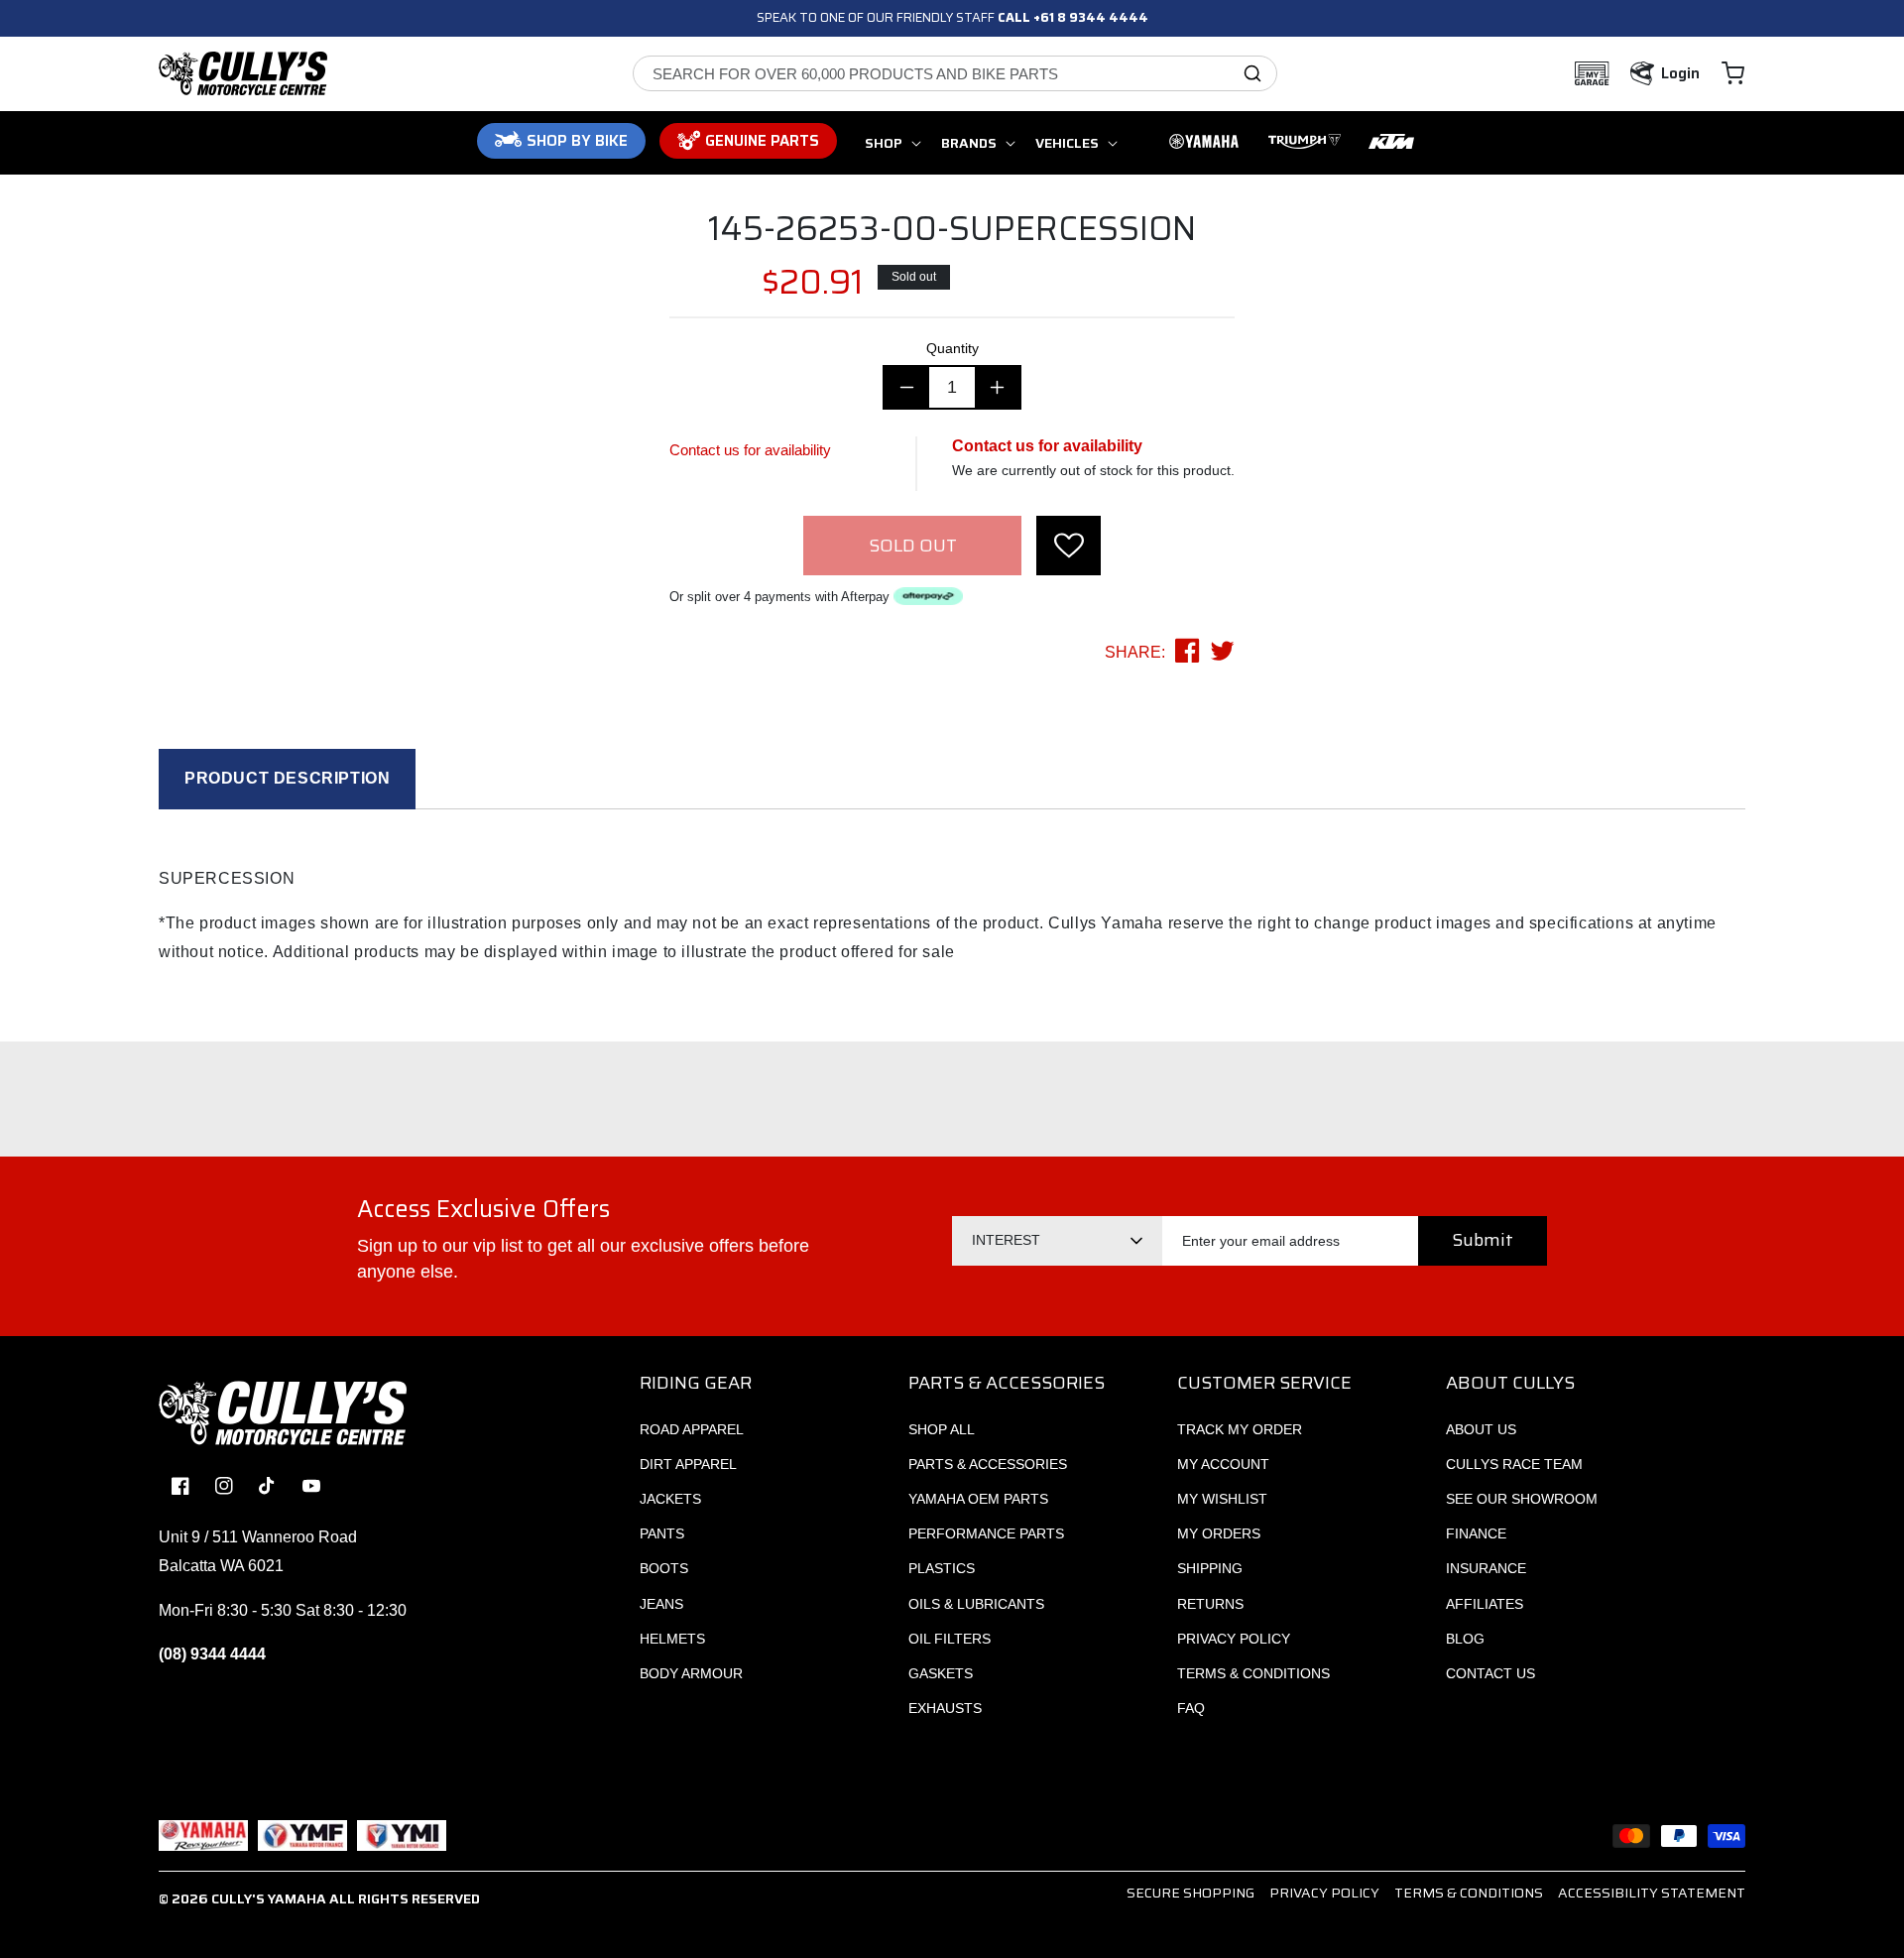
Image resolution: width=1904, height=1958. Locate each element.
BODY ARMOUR (691, 1673)
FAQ (1191, 1708)
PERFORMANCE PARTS (986, 1533)
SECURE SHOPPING (1190, 1893)
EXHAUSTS (945, 1708)
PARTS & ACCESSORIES (988, 1464)
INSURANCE (1486, 1568)
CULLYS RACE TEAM (1514, 1464)
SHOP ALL (942, 1429)
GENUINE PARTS (762, 141)
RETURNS (1210, 1604)
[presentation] (1069, 546)
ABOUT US (1481, 1429)
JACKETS (670, 1499)
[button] (1733, 73)
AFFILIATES (1485, 1604)
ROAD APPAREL (692, 1429)
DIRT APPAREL (688, 1464)
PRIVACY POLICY (1234, 1639)
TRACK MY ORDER (1240, 1429)
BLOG (1465, 1639)
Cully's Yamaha (269, 1898)
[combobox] (955, 73)
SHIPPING (1210, 1568)
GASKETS (941, 1673)
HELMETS (672, 1639)
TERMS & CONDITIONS (1253, 1673)
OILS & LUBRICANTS (976, 1604)
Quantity (952, 348)
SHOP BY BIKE (577, 141)
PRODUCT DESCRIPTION (287, 778)
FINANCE (1476, 1533)
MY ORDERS (1219, 1533)
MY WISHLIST (1222, 1499)
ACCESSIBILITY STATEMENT (1652, 1893)
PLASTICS (942, 1568)
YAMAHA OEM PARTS (978, 1499)
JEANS (661, 1604)
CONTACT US (1490, 1673)
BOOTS (664, 1568)
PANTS (662, 1533)
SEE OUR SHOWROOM (1522, 1499)
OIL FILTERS (950, 1639)
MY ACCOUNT (1223, 1464)
